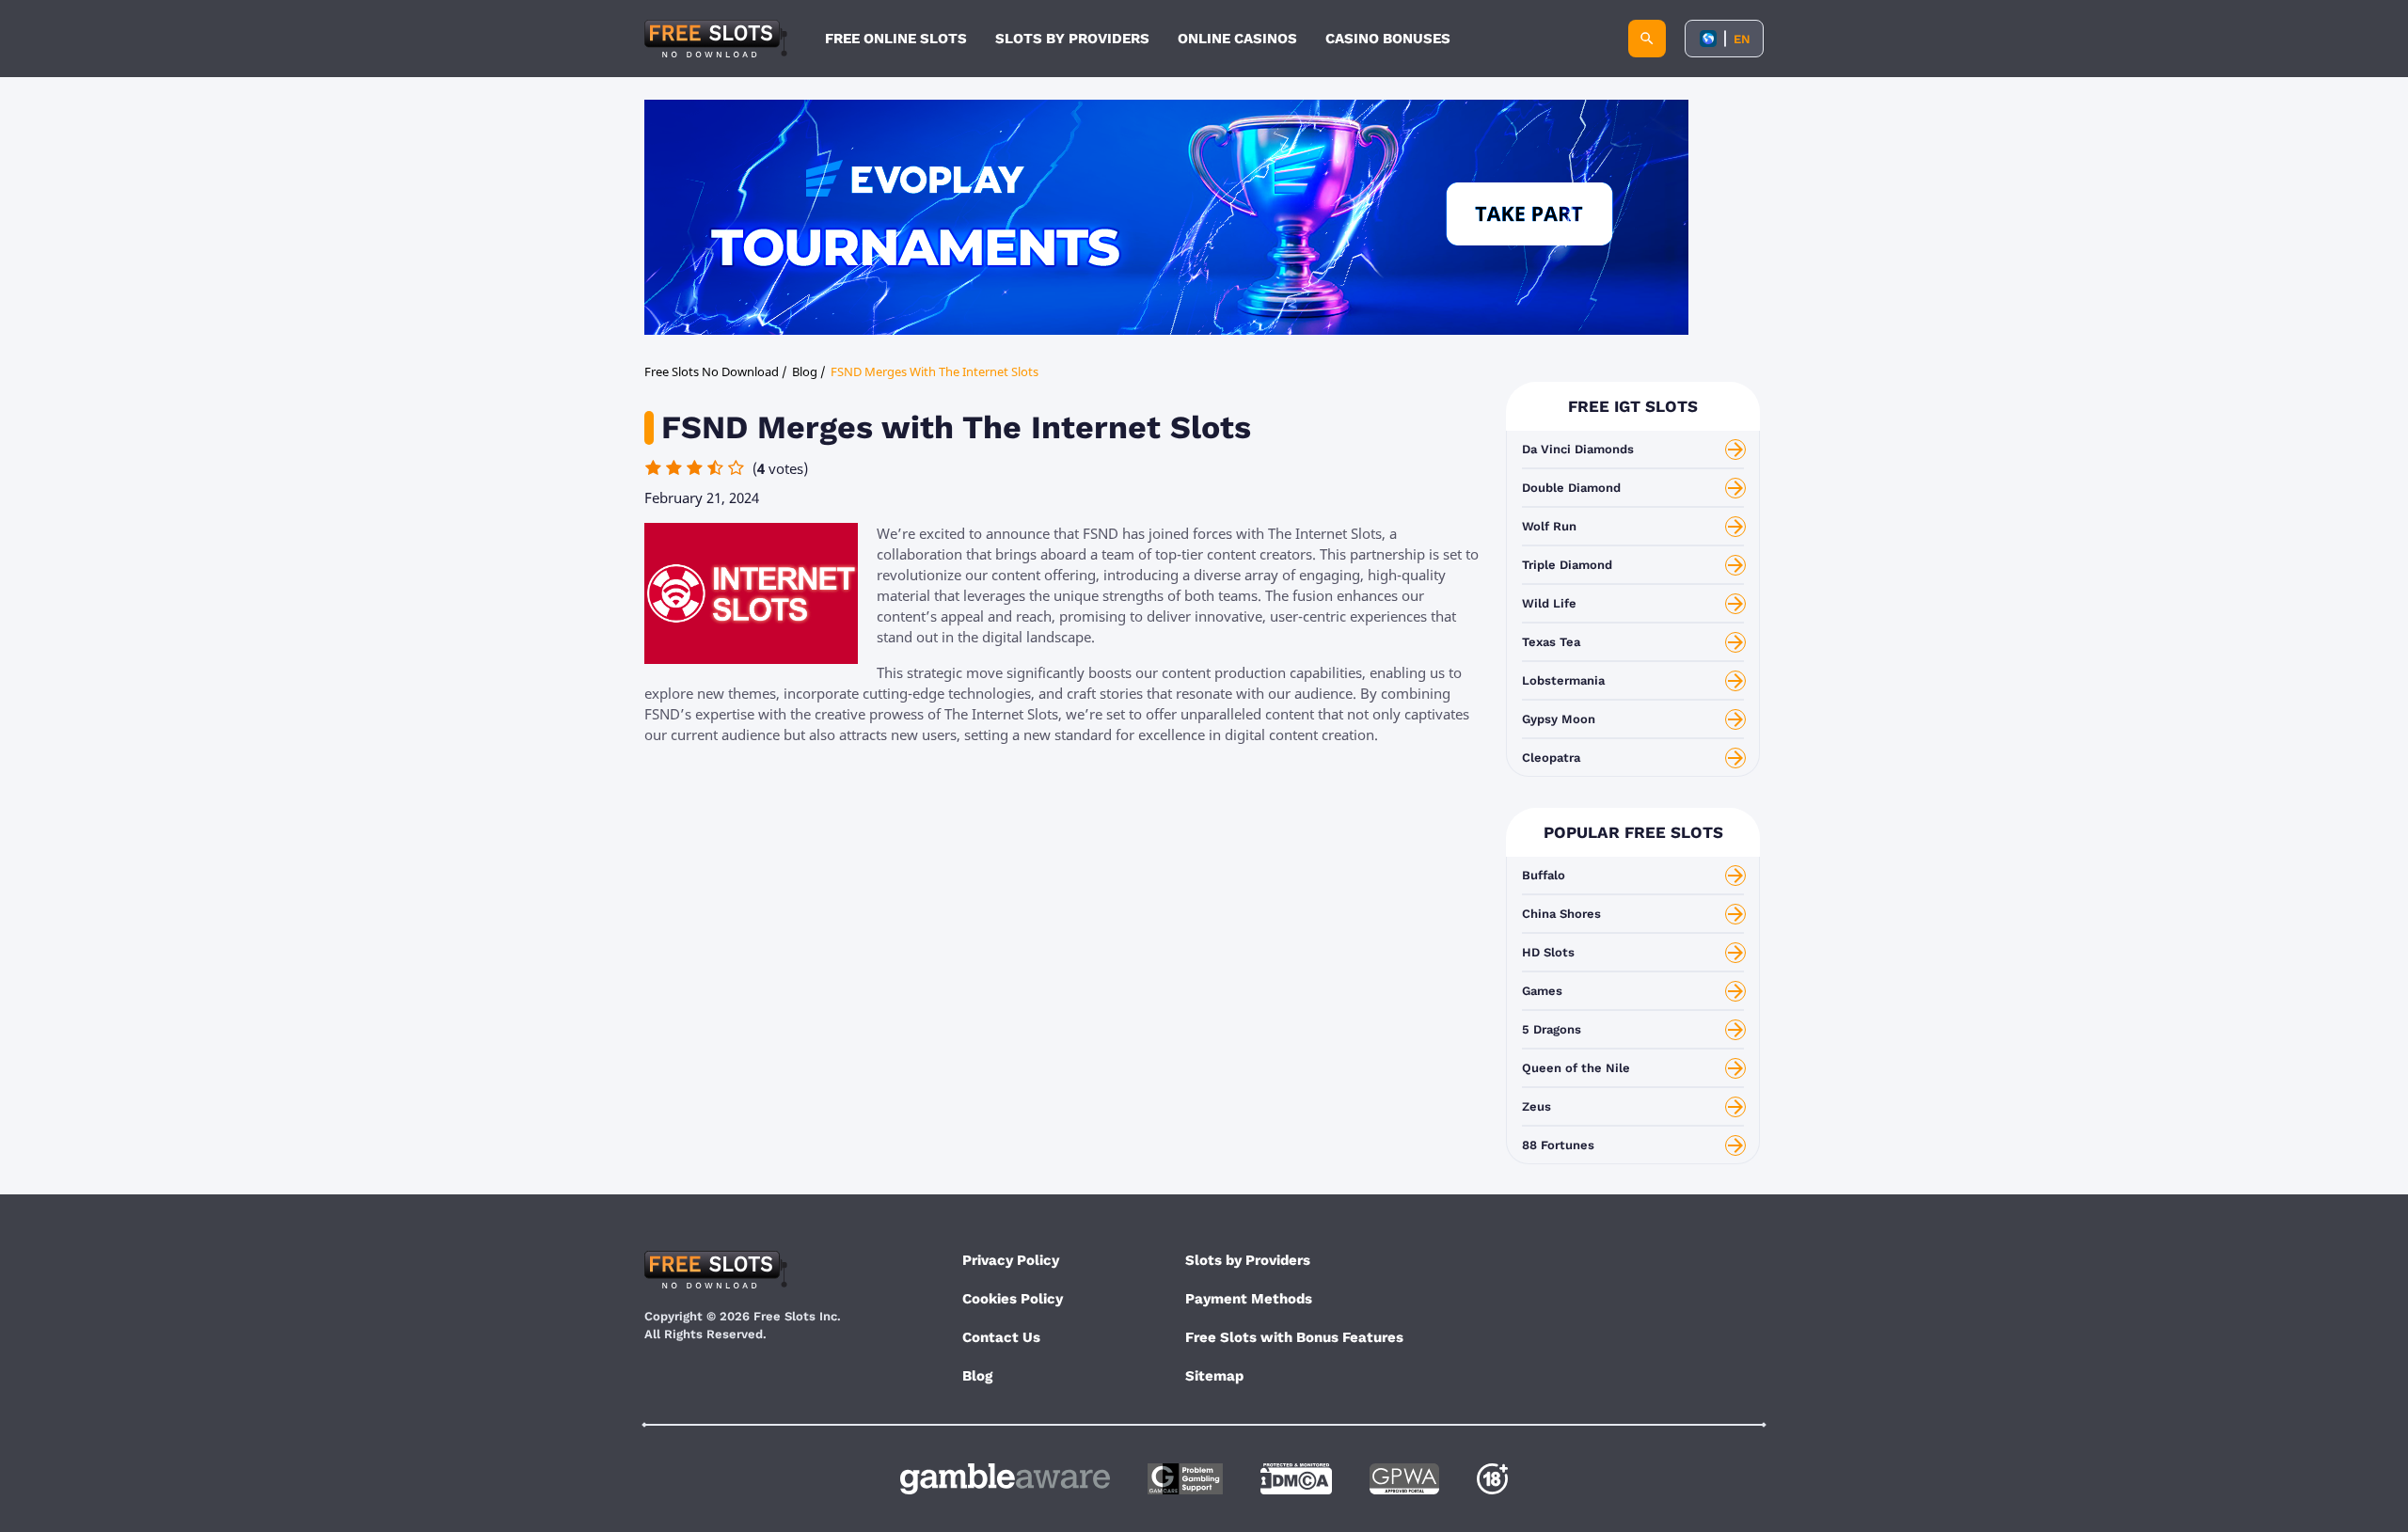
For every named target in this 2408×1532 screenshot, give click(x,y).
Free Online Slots (896, 39)
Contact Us (1001, 1337)
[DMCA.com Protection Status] (1296, 1479)
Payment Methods (1249, 1299)
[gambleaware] (1005, 1479)
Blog (977, 1376)
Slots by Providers (1248, 1260)
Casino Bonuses (1388, 39)
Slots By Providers (1072, 39)
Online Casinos (1237, 39)
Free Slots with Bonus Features (1294, 1337)
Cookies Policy (1013, 1299)
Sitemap (1214, 1376)
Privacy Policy (1011, 1260)
